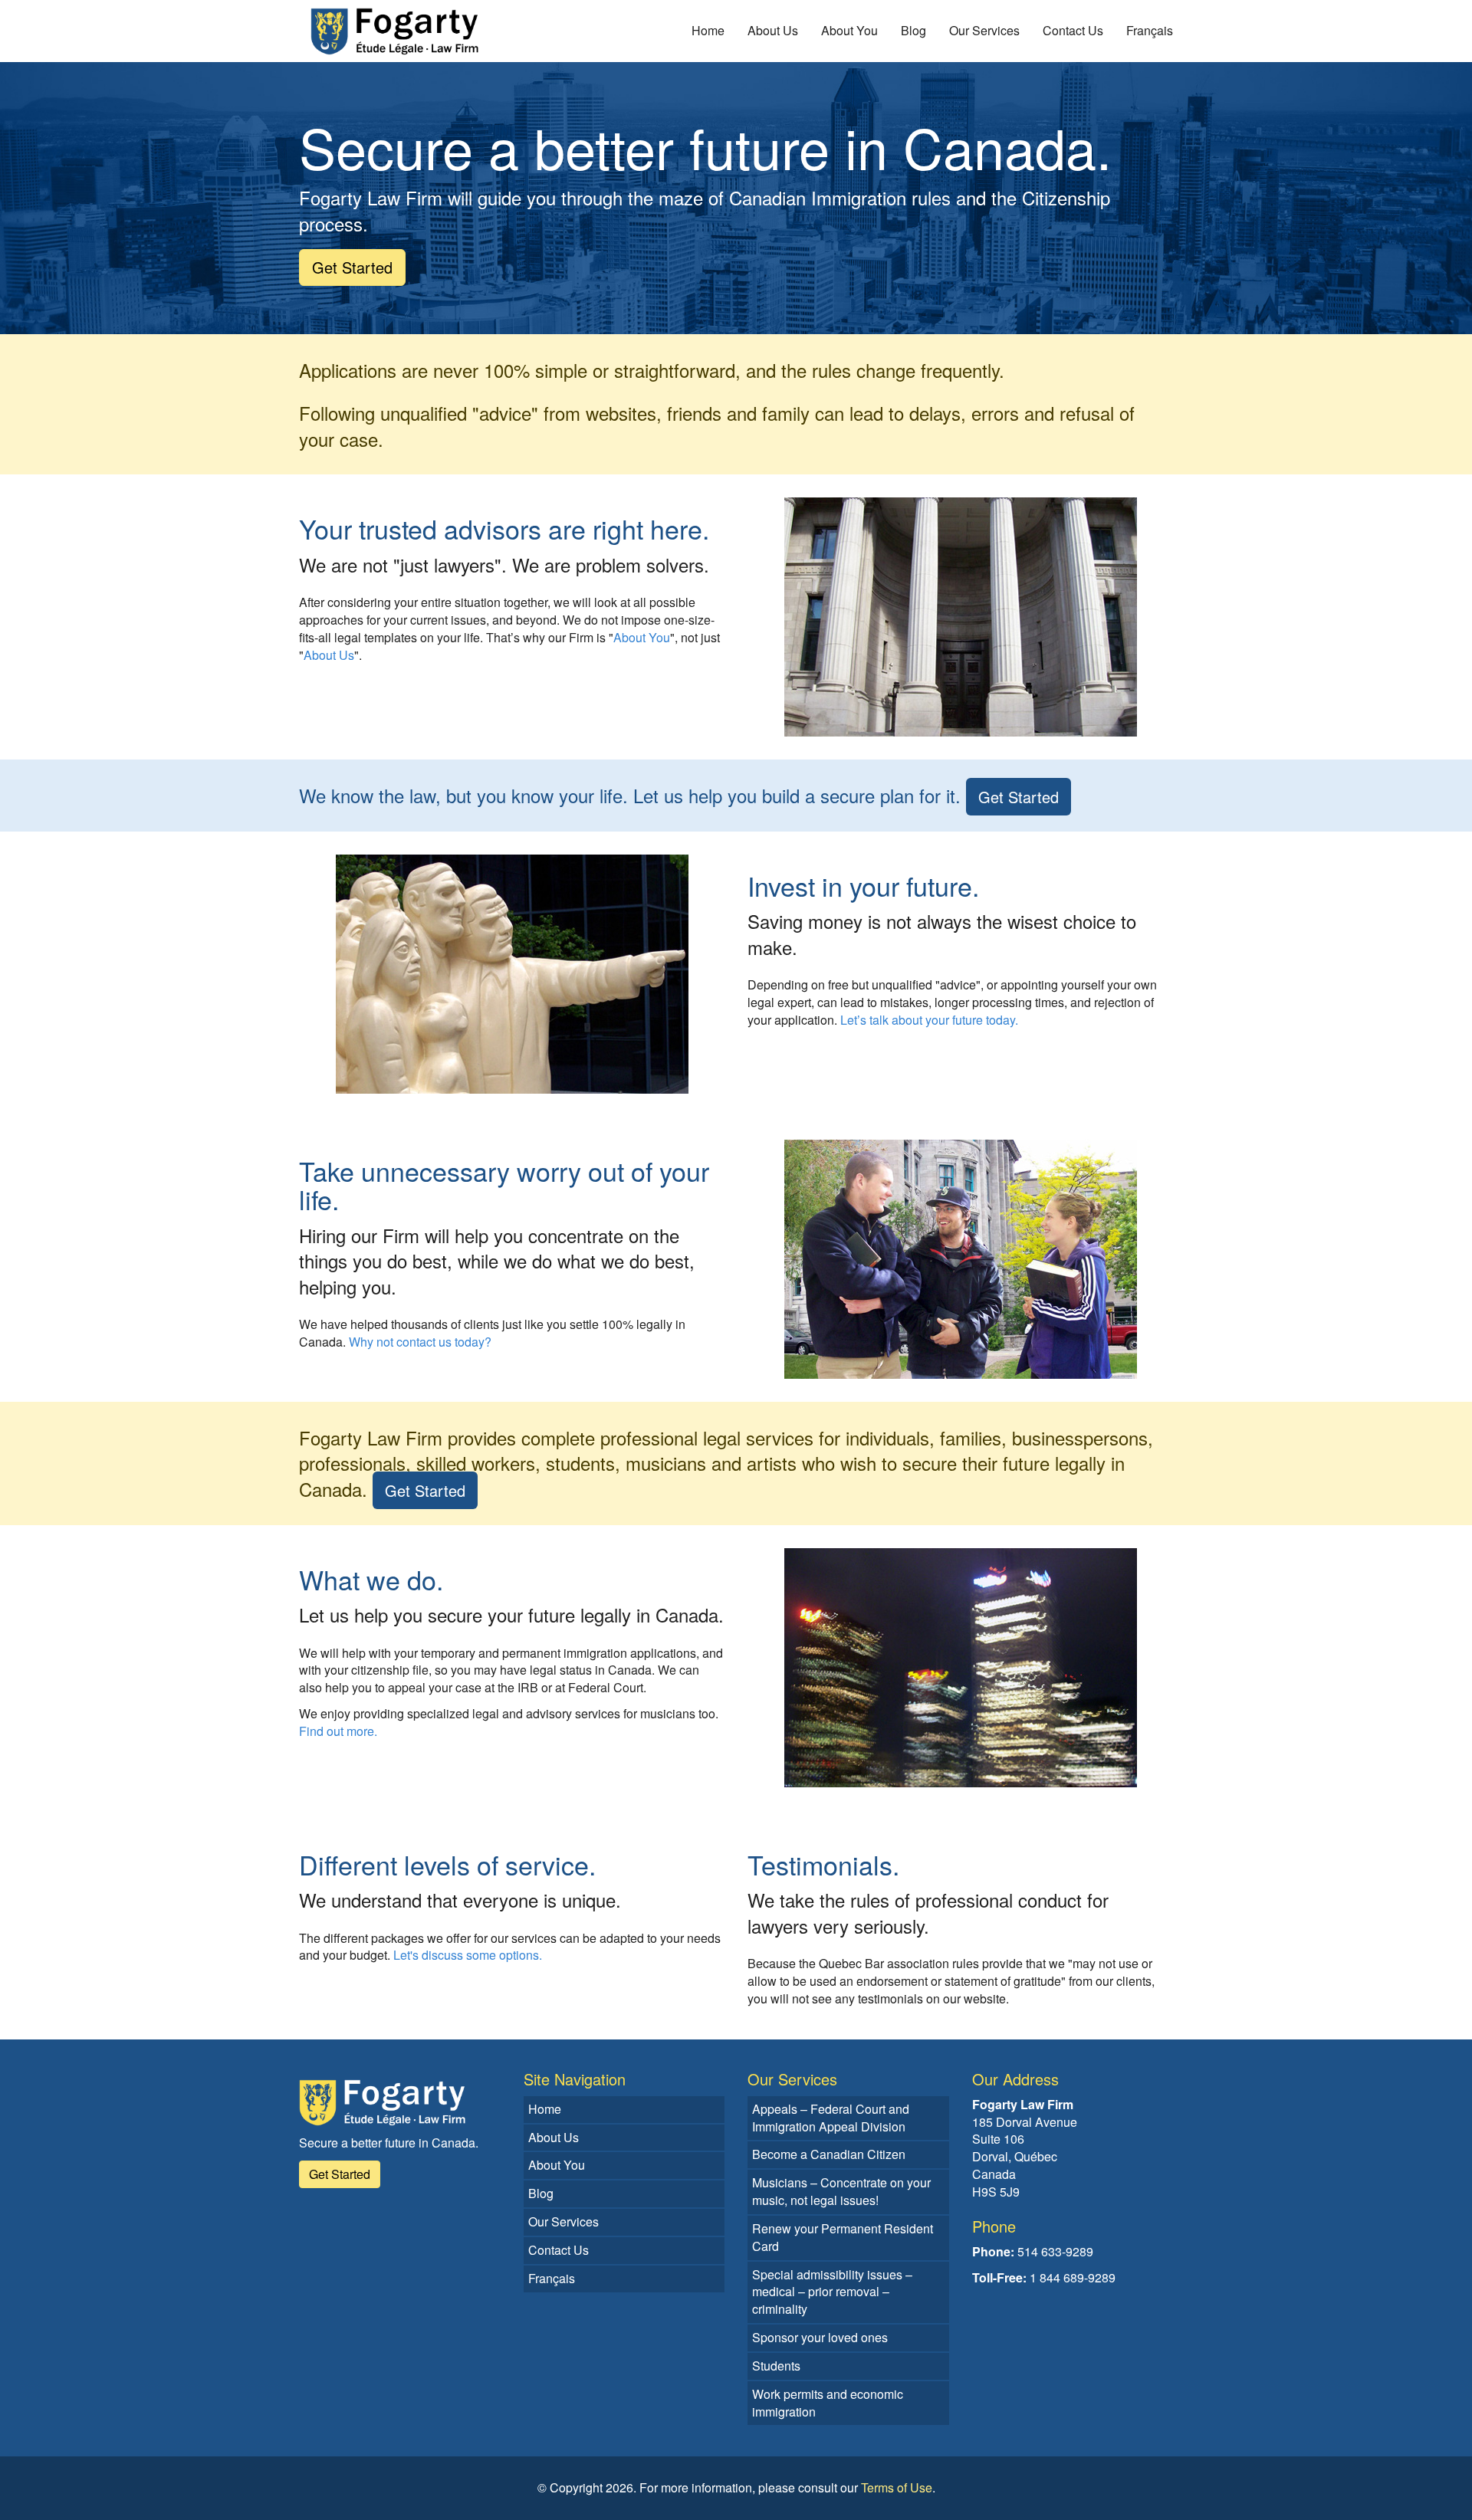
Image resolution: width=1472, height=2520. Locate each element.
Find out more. (338, 1731)
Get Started (1019, 797)
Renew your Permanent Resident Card (843, 2237)
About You (849, 30)
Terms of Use (897, 2487)
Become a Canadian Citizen (829, 2154)
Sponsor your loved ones (820, 2337)
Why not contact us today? (420, 1342)
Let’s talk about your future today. (929, 1020)
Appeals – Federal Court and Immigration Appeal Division (831, 2118)
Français (1150, 30)
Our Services (984, 30)
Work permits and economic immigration (828, 2403)
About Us (773, 30)
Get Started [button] (352, 267)
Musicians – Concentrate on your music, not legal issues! (841, 2191)
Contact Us (1073, 30)
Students (776, 2366)
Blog (913, 30)
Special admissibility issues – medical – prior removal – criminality (832, 2292)
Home (708, 30)
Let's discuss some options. (468, 1955)
